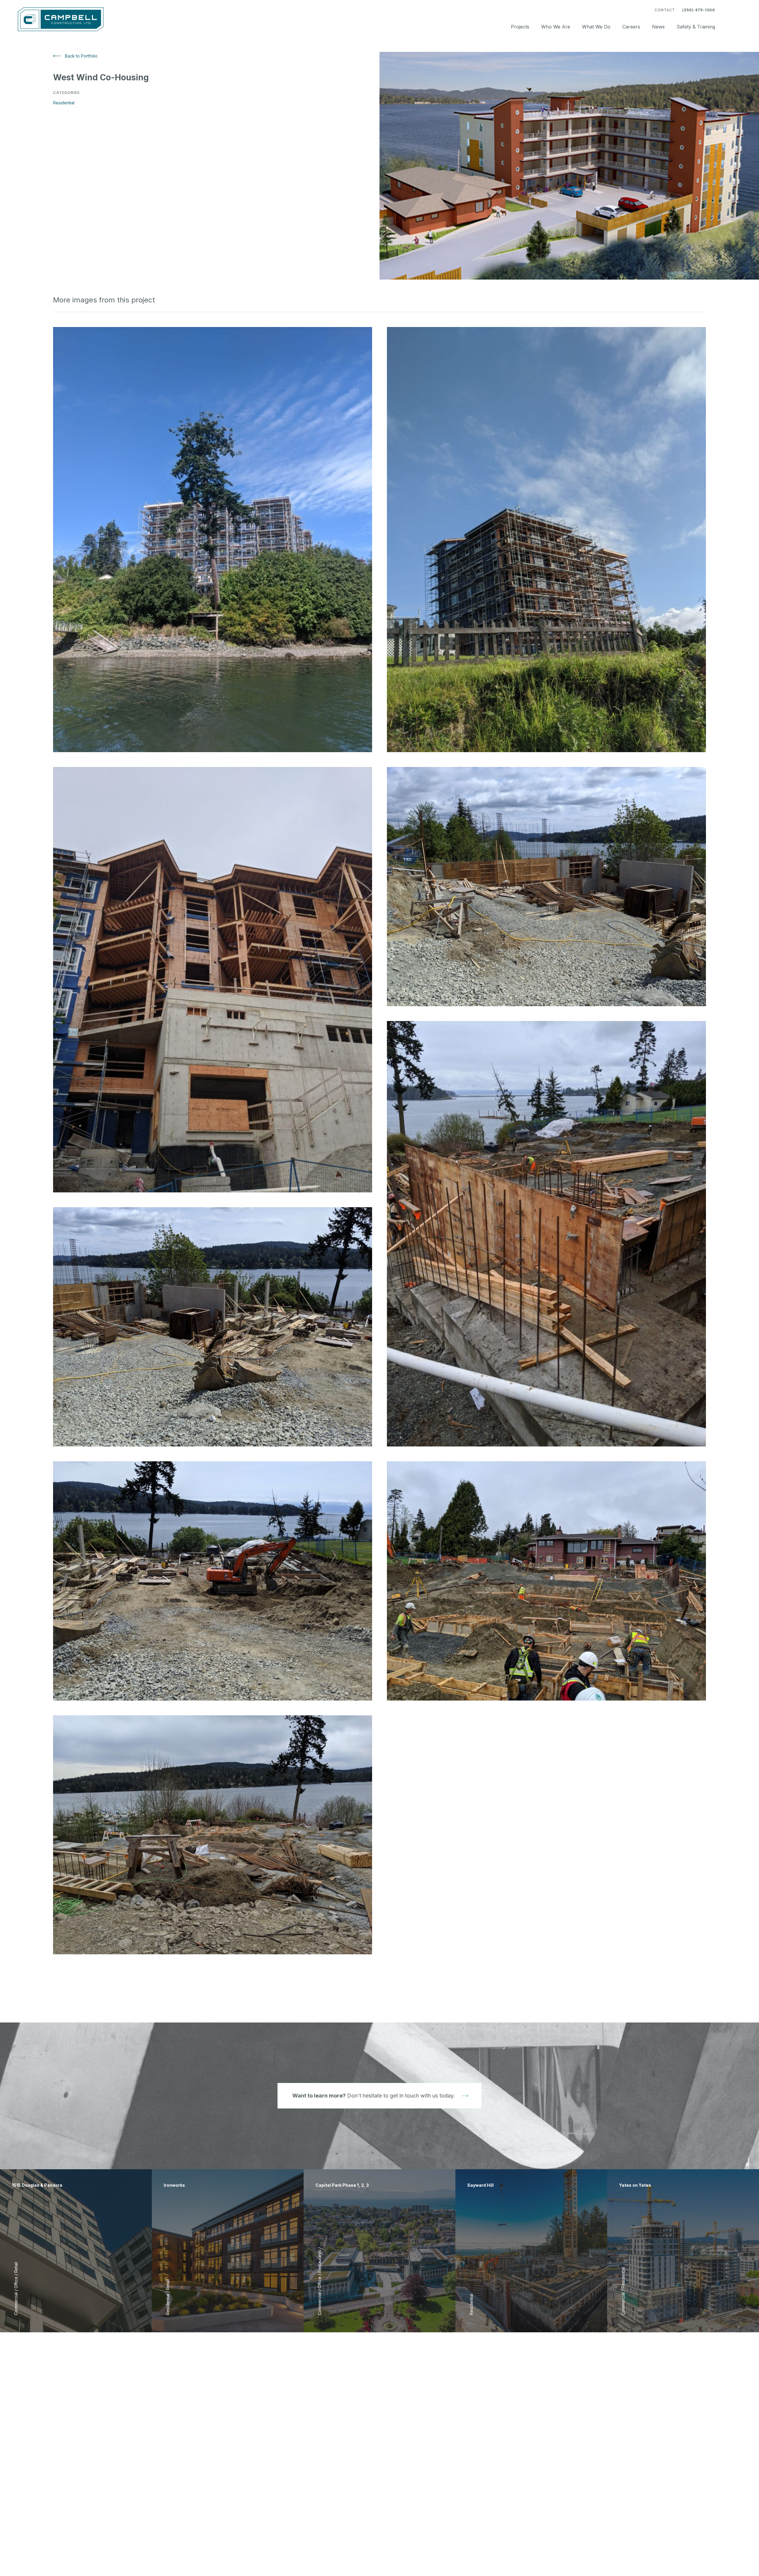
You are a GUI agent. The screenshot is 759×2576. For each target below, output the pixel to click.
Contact (665, 10)
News (658, 27)
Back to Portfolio (81, 56)
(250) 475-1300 (699, 10)
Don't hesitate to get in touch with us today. (374, 2096)
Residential (64, 103)
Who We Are (556, 27)
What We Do (596, 27)
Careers (631, 27)
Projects (520, 27)
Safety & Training (696, 27)
